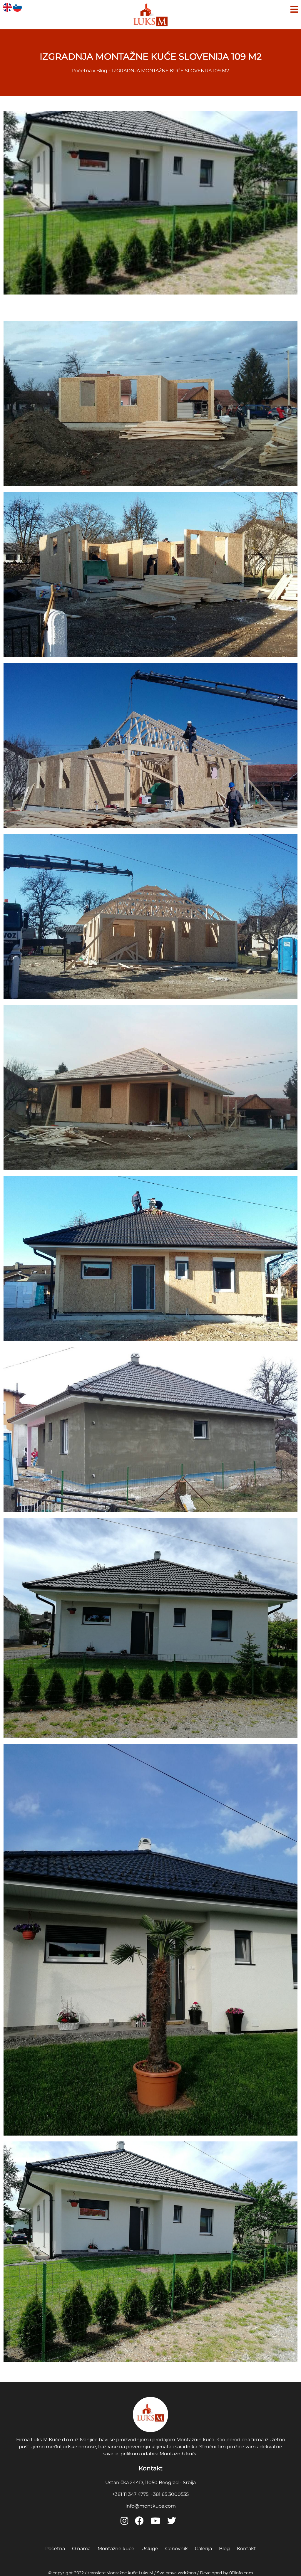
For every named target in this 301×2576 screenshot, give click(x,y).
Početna (55, 2549)
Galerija (203, 2549)
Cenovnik (177, 2549)
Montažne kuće (116, 2549)
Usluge (150, 2549)
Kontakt (246, 2549)
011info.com (241, 2573)
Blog (224, 2549)
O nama (81, 2549)
